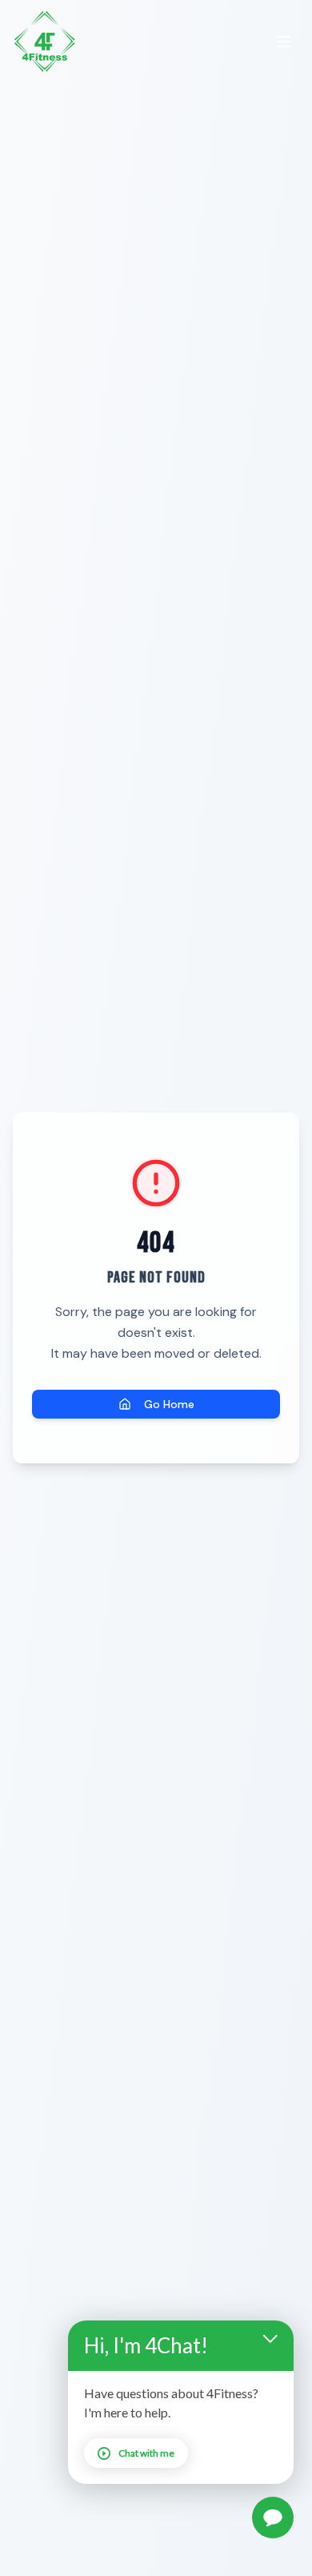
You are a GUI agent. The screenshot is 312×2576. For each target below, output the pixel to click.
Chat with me (146, 2453)
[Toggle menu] (283, 42)
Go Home (169, 1404)
